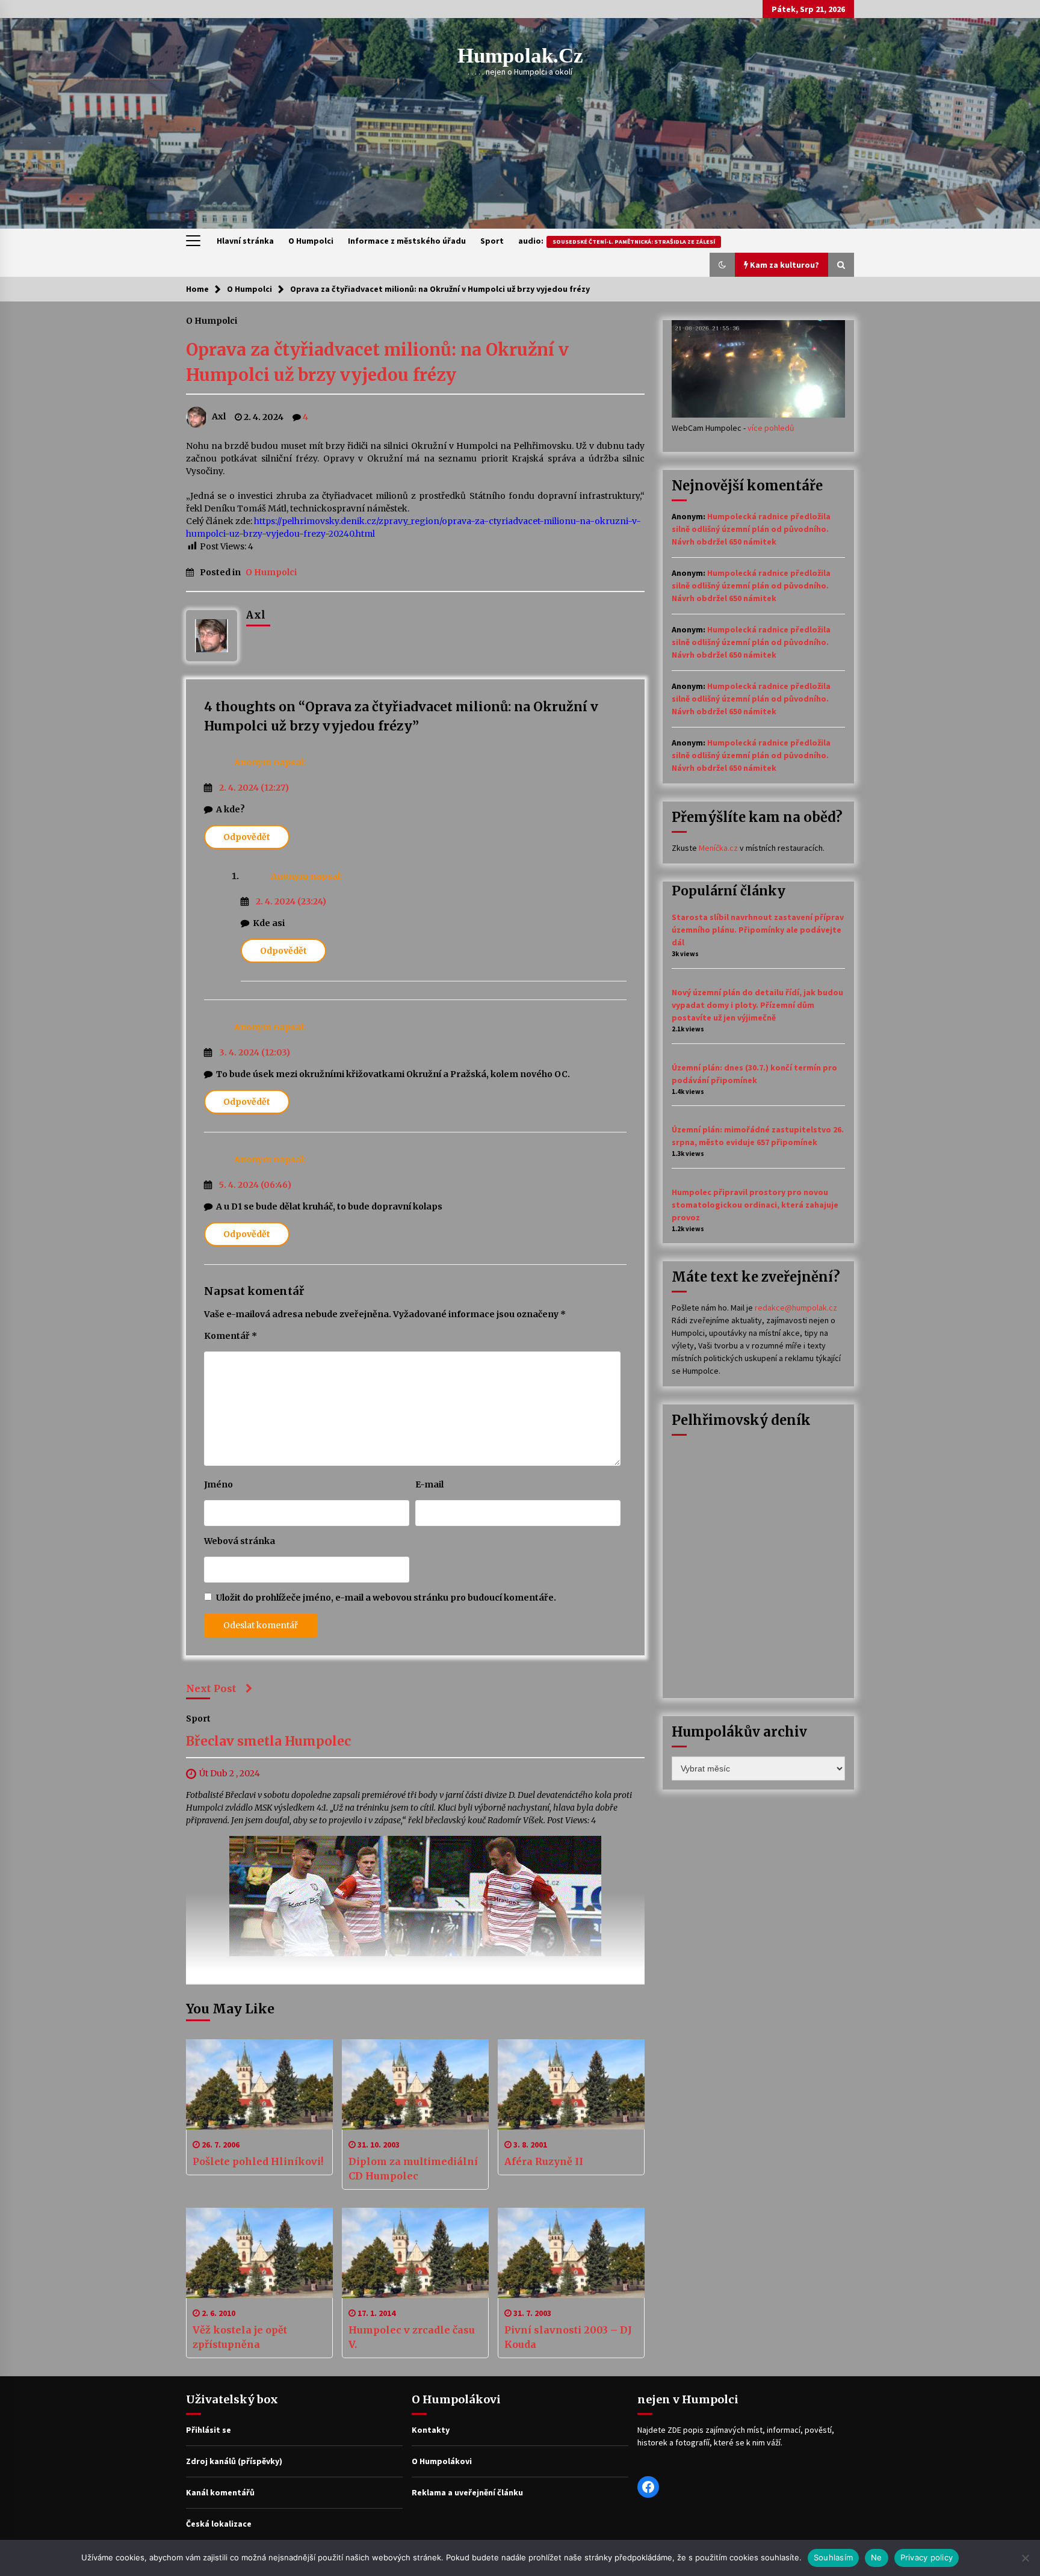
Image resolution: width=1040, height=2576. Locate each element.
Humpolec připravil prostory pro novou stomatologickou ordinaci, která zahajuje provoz (755, 1205)
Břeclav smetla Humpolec (268, 1742)
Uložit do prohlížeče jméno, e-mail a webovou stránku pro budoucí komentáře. (386, 1598)
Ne (877, 2557)
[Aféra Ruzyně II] (571, 2084)
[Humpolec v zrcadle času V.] (415, 2253)
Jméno (218, 1484)
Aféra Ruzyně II (544, 2161)
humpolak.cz (520, 56)
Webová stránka (240, 1541)
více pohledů (771, 428)
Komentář (231, 1336)
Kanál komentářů (220, 2492)
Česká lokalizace (219, 2524)
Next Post (211, 1688)
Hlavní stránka (245, 241)
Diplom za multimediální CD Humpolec (413, 2169)
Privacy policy (927, 2557)
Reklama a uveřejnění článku (467, 2492)
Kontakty (431, 2430)
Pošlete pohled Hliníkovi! (258, 2161)
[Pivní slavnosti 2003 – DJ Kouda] (571, 2253)
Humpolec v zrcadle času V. (412, 2337)
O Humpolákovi (442, 2461)
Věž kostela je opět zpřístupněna (240, 2337)
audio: (617, 241)
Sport (492, 241)
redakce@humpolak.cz (796, 1308)
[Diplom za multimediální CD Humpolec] (415, 2084)
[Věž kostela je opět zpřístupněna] (259, 2253)
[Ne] (1025, 2558)
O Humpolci (311, 241)
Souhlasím (833, 2557)
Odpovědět (247, 837)
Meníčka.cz (718, 848)
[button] (722, 265)
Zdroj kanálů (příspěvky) (234, 2461)
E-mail (429, 1484)
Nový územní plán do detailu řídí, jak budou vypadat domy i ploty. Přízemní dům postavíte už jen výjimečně (757, 1005)
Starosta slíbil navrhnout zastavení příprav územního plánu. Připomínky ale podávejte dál (758, 930)
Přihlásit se (209, 2430)
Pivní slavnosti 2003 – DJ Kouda (568, 2337)
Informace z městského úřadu (407, 241)
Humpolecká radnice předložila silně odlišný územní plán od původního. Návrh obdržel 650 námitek (751, 529)
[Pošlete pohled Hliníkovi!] (259, 2084)
